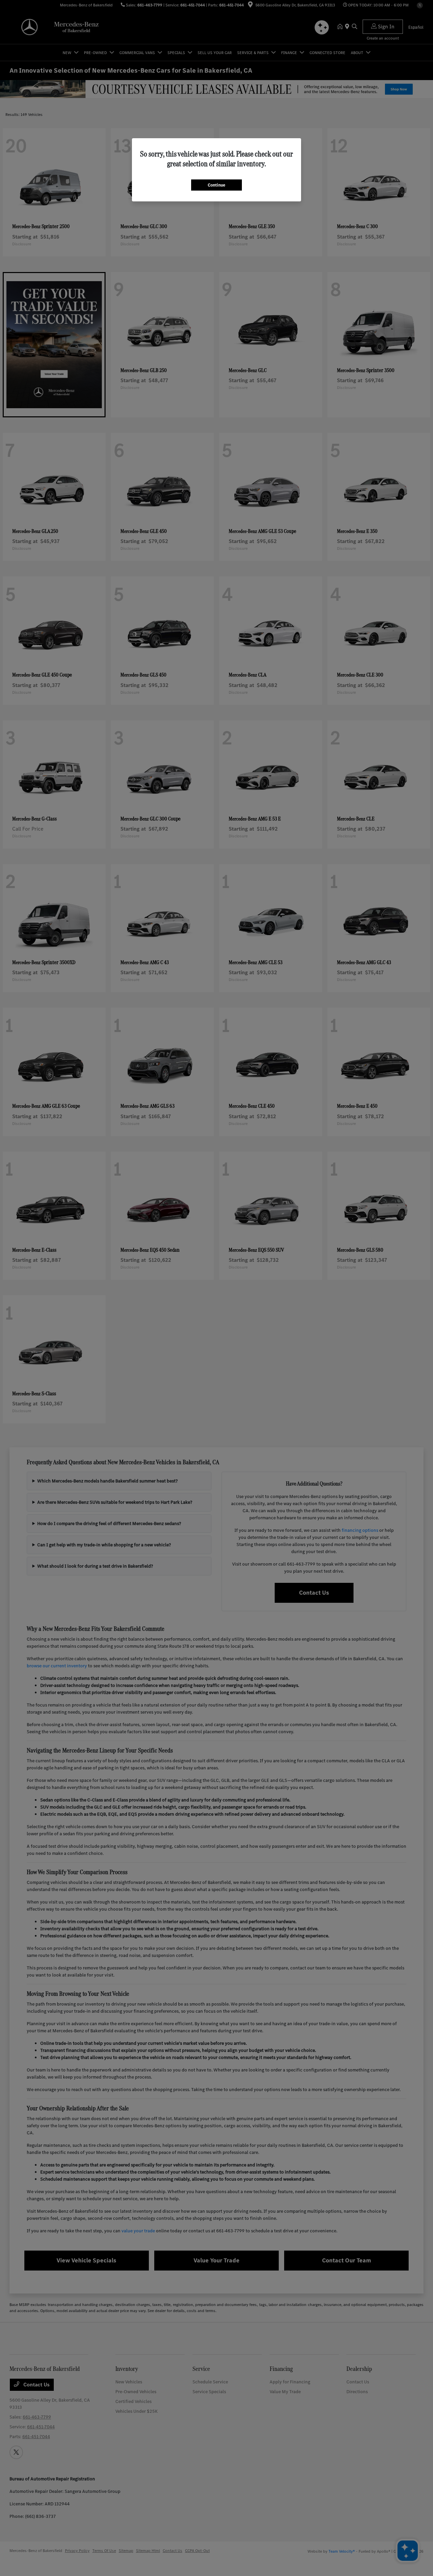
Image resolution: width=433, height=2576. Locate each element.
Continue (216, 185)
